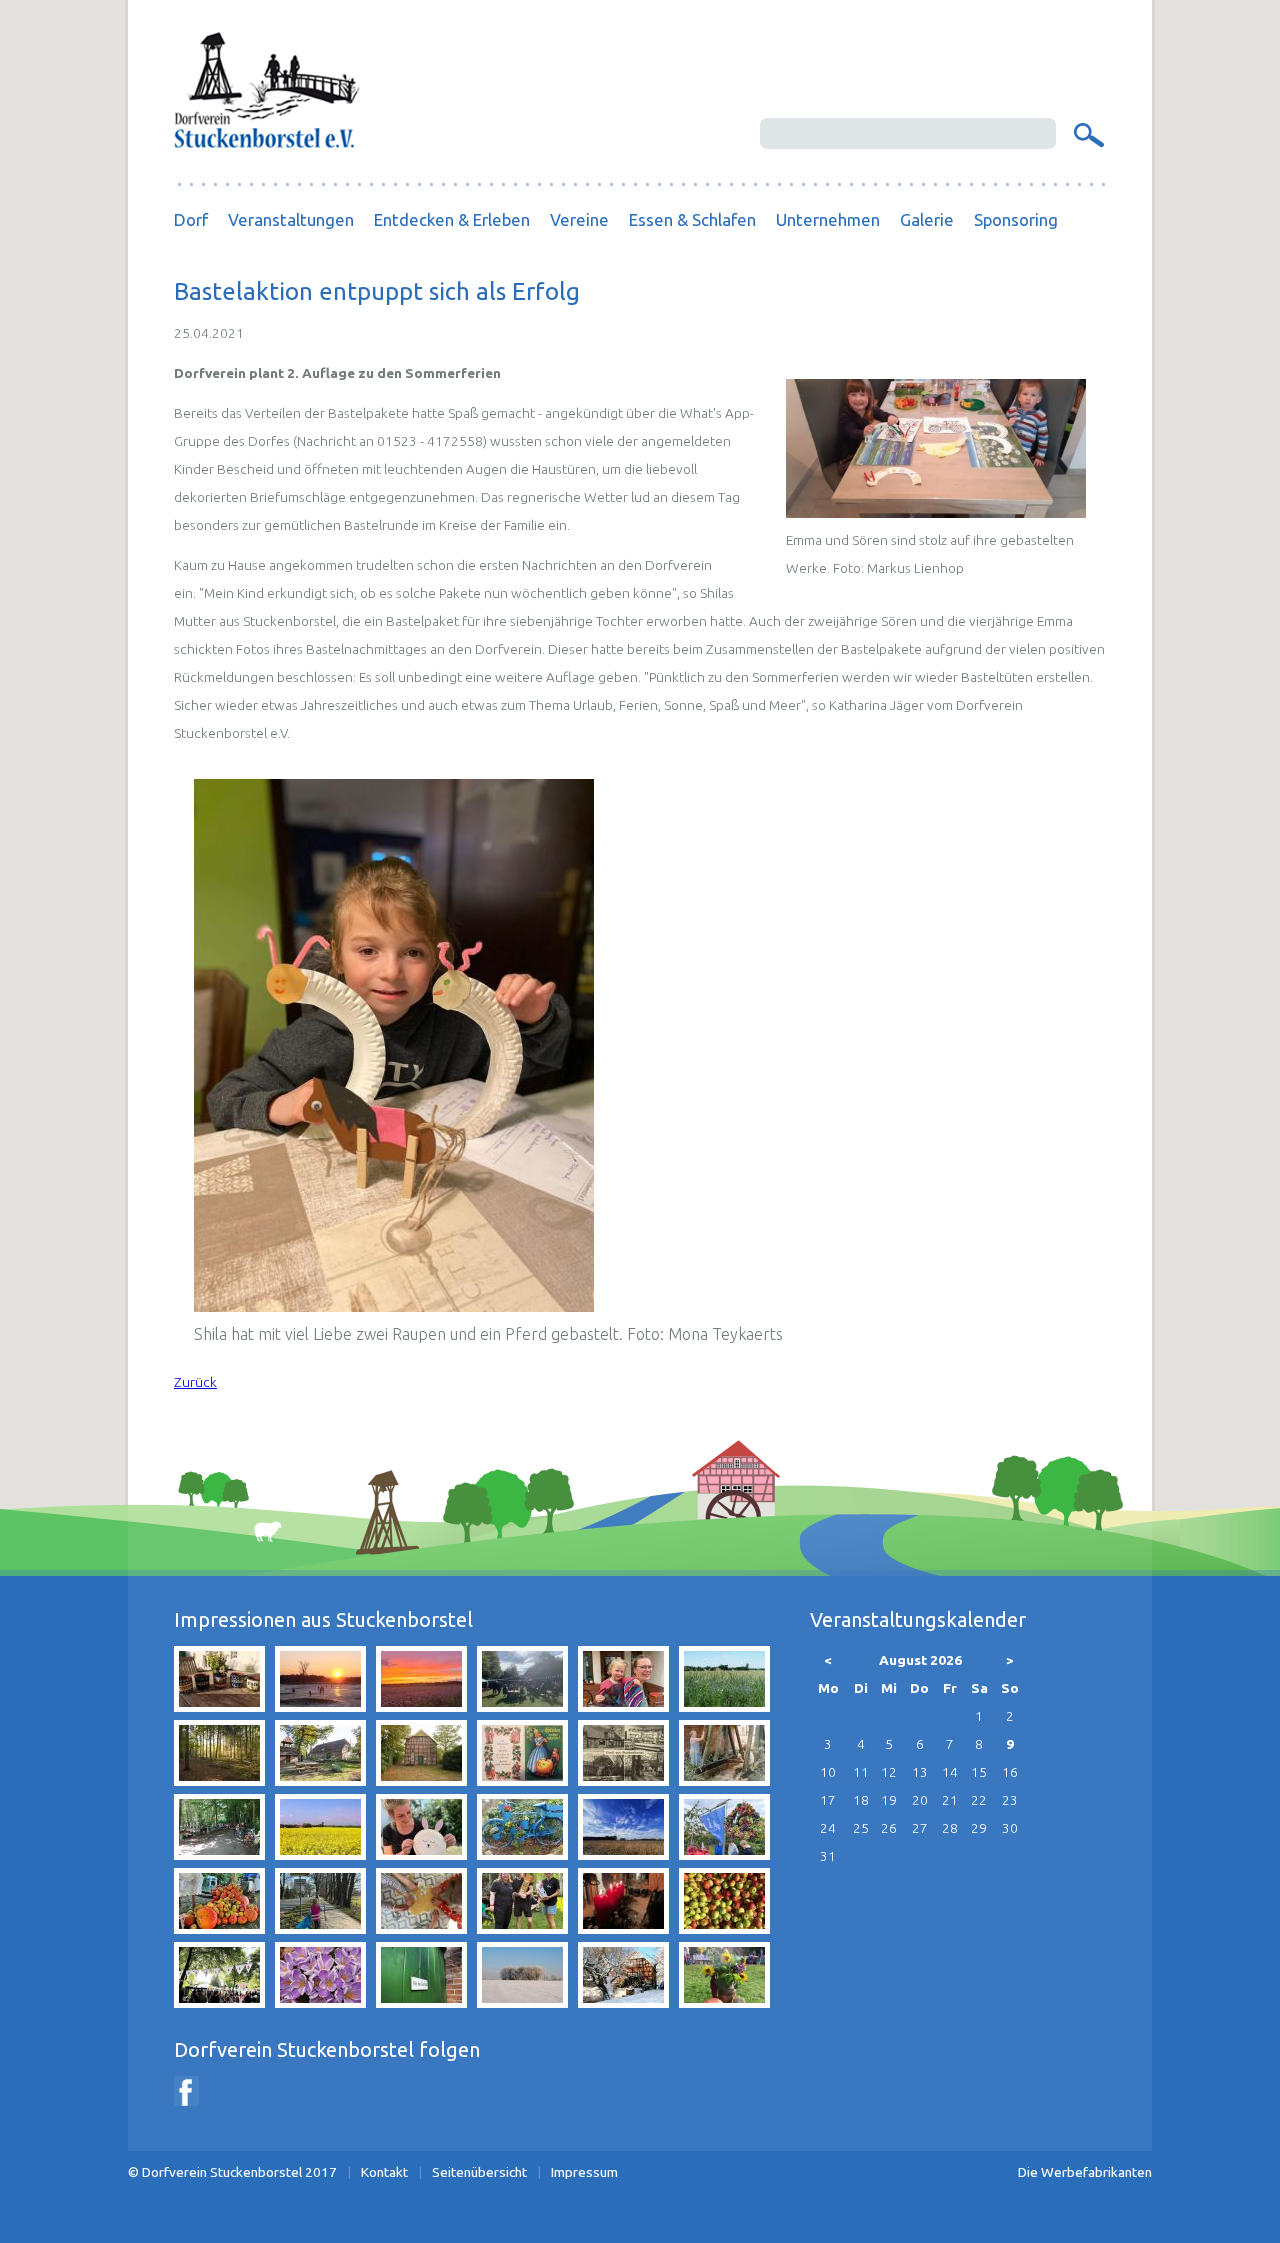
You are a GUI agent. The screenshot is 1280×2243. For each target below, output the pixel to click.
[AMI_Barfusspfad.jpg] (219, 1780)
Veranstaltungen (291, 219)
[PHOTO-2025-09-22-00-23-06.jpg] (421, 1706)
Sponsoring (1016, 219)
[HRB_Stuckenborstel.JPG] (623, 1780)
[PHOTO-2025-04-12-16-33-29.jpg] (421, 1928)
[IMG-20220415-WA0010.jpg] (623, 1706)
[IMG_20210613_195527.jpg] (219, 1706)
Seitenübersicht (479, 2172)
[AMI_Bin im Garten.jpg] (421, 2002)
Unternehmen (828, 219)
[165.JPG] (320, 2002)
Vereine (579, 219)
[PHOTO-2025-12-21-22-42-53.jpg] (623, 1928)
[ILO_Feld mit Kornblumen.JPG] (724, 1706)
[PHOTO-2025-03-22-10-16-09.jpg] (320, 1928)
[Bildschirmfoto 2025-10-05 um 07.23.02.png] (219, 2002)
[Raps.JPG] (320, 1854)
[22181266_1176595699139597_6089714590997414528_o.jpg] (724, 1928)
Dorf (191, 219)
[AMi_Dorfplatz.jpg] (320, 1780)
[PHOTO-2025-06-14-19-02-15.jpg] (522, 1928)
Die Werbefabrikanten (1085, 2172)
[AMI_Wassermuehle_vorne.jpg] (421, 1780)
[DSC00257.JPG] (320, 1706)
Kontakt (384, 2172)
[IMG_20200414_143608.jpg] (623, 1854)
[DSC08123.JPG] (522, 2002)
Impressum (584, 2172)
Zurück (195, 1382)
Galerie (927, 219)
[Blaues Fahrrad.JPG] (522, 1854)
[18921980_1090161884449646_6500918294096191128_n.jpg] (219, 1854)
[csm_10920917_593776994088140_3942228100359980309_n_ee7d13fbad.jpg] (522, 1780)
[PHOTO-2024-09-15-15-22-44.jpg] (724, 1854)
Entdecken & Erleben (452, 219)
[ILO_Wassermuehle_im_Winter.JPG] (623, 2002)
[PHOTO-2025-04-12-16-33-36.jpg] (421, 1854)
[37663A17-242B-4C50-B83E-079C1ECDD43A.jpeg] (522, 1706)
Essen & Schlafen (692, 219)
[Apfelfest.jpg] (724, 2002)
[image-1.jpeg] (724, 1780)
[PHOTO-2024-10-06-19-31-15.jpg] (219, 1928)
